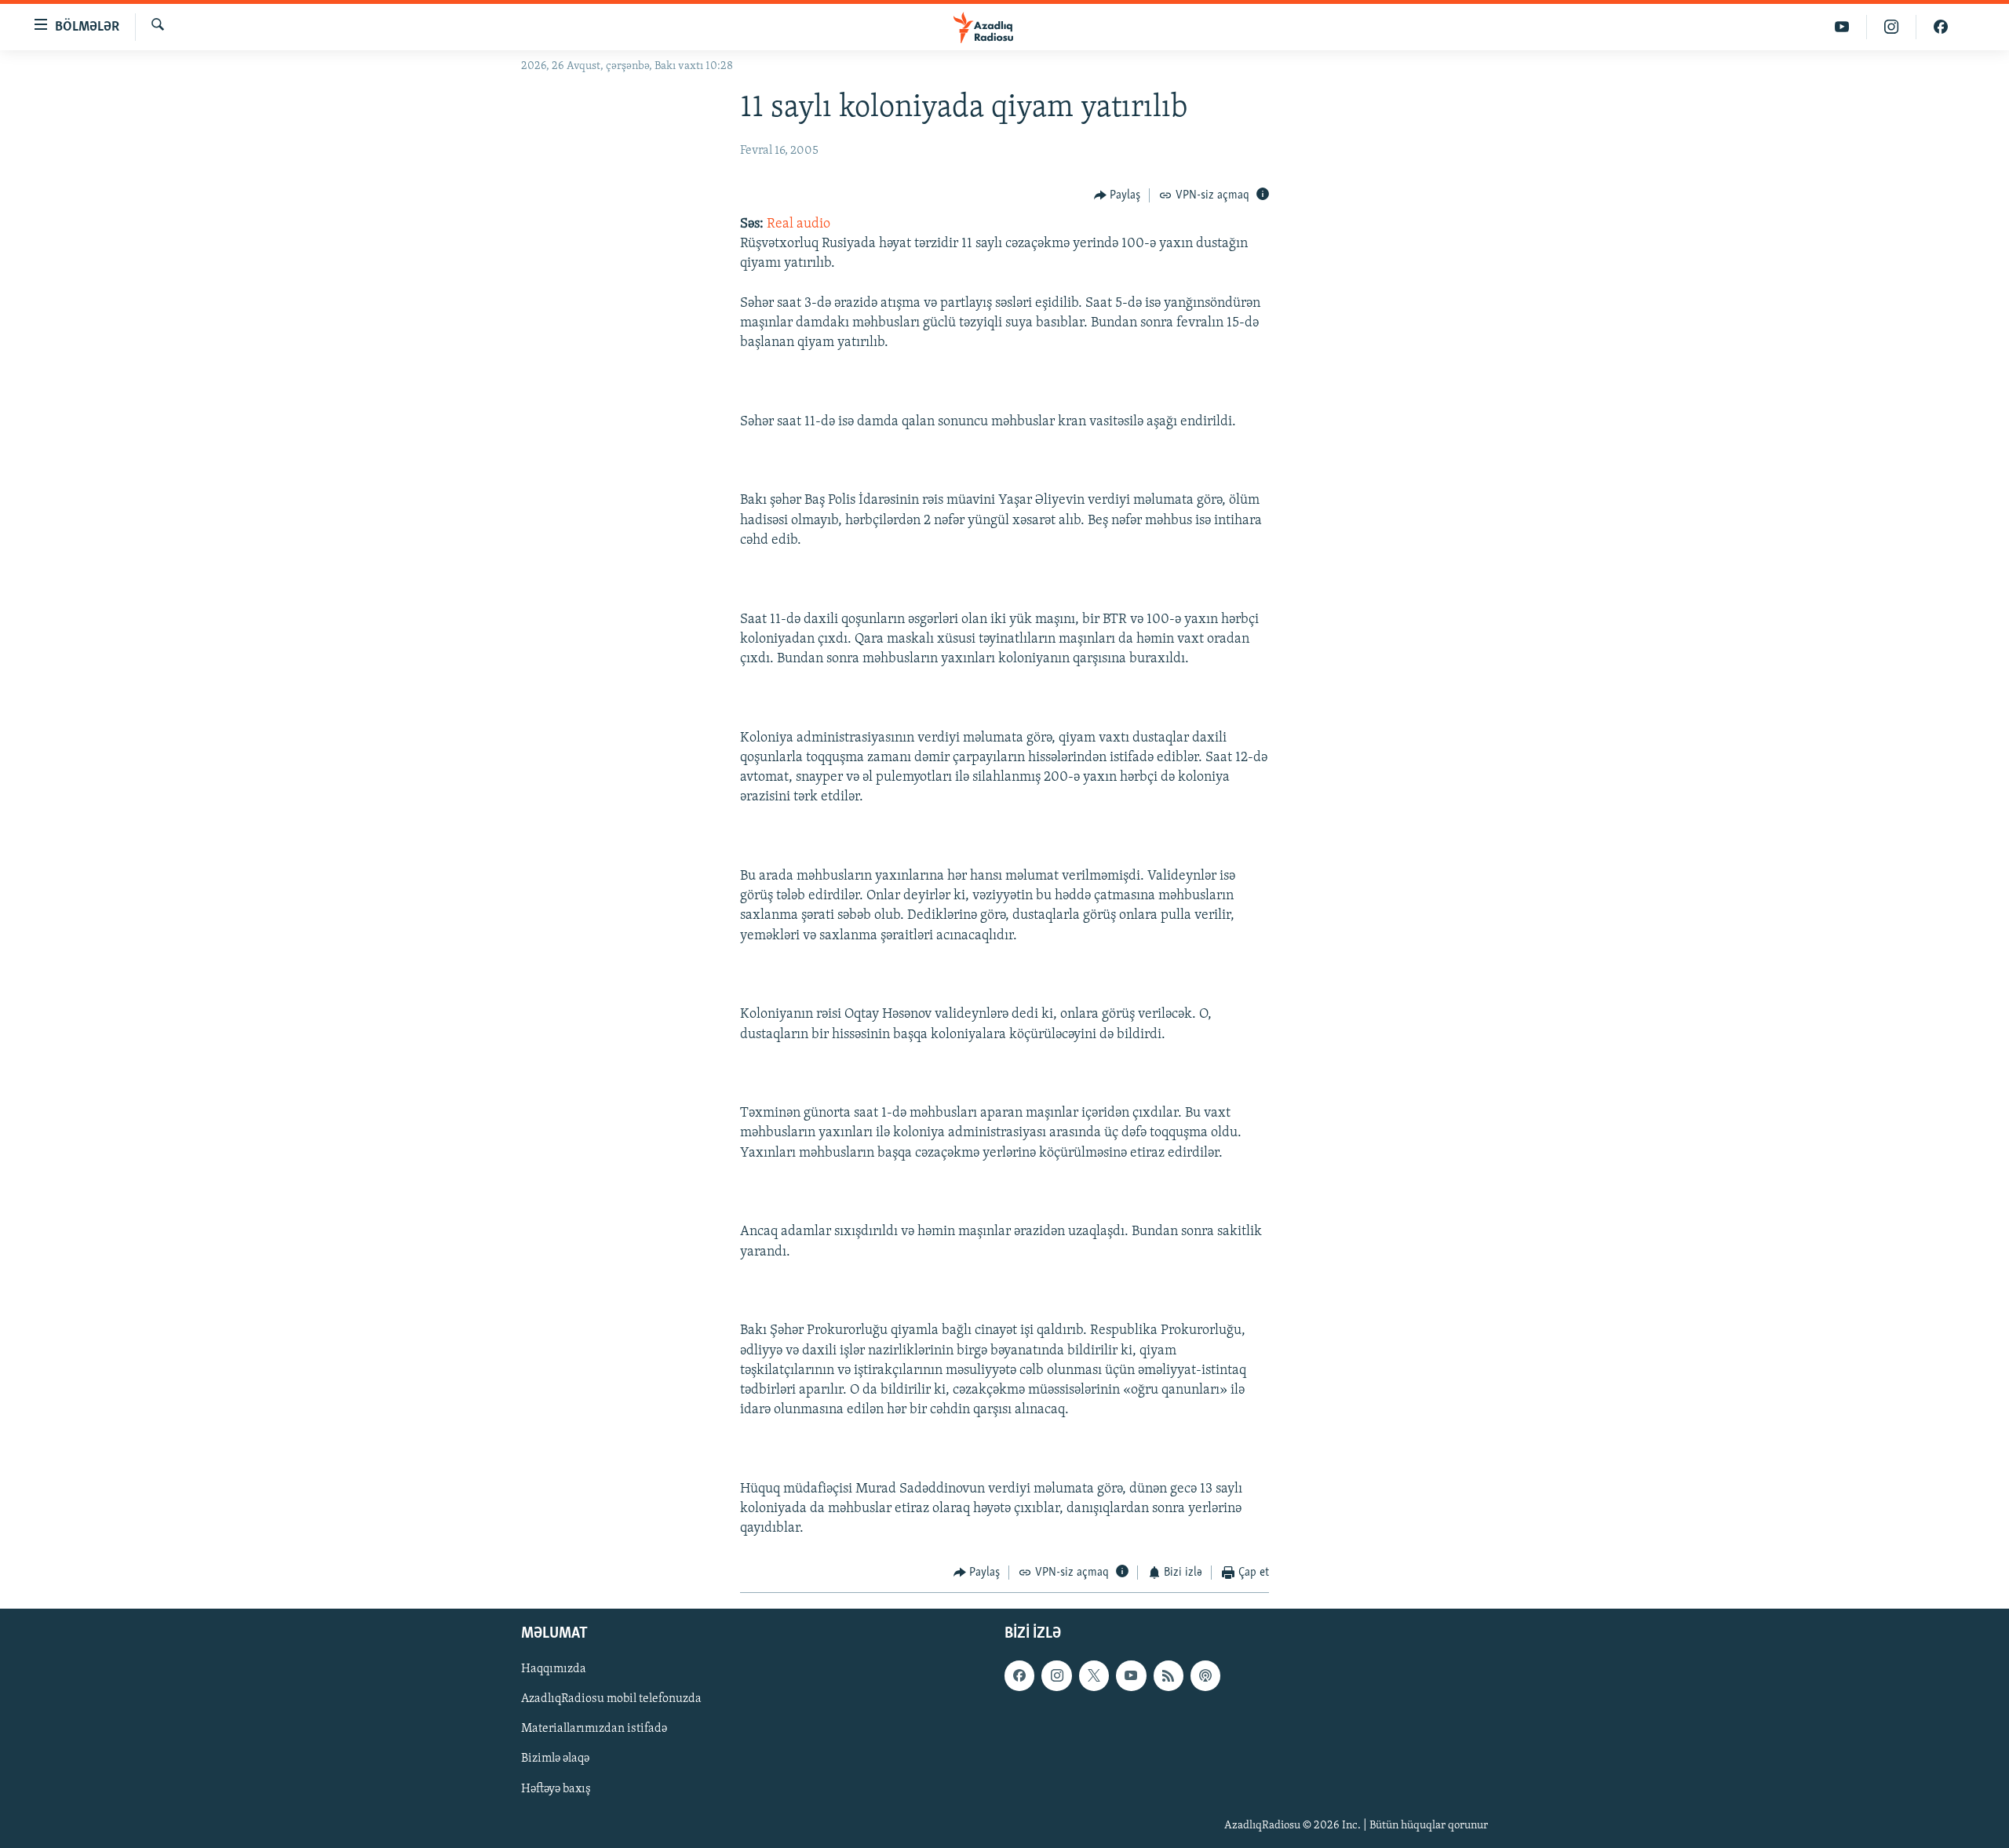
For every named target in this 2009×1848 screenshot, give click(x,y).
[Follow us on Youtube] (1131, 1675)
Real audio (798, 224)
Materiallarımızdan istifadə (594, 1729)
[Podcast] (1205, 1675)
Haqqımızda (554, 1669)
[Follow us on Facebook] (1019, 1675)
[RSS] (1169, 1675)
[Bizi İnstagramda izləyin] (1892, 27)
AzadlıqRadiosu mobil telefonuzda (611, 1699)
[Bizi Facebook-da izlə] (1941, 27)
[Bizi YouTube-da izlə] (1842, 27)
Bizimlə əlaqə (555, 1759)
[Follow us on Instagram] (1056, 1675)
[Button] (1118, 195)
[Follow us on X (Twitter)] (1094, 1675)
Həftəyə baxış (556, 1788)
